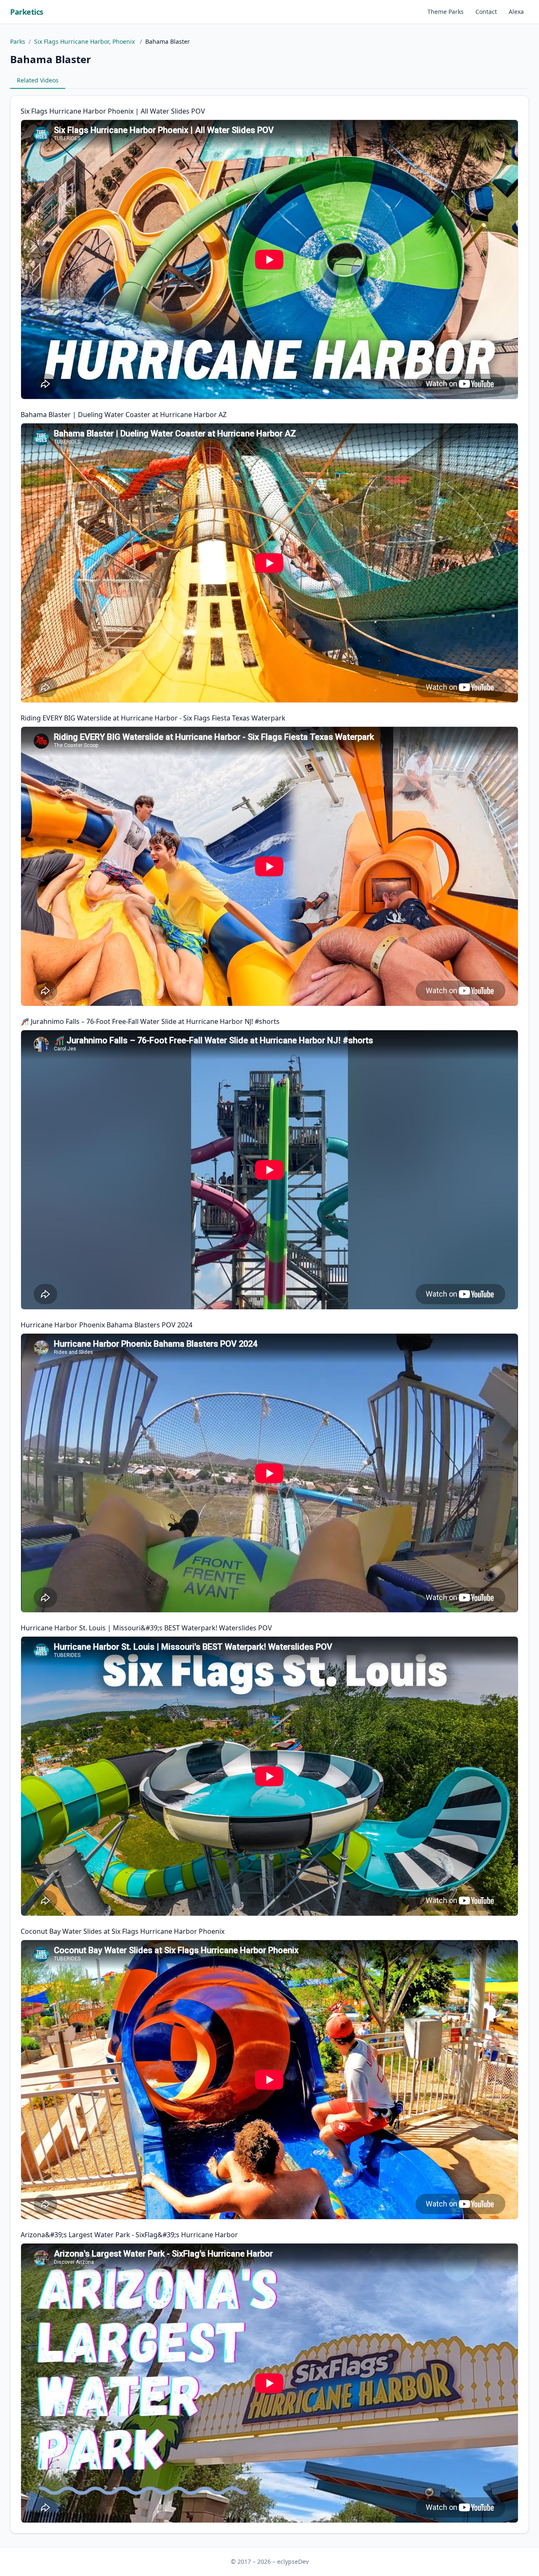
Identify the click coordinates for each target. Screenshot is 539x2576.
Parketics (27, 12)
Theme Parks (446, 12)
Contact (486, 12)
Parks (18, 41)
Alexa (516, 12)
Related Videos (38, 80)
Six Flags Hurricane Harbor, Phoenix (85, 41)
